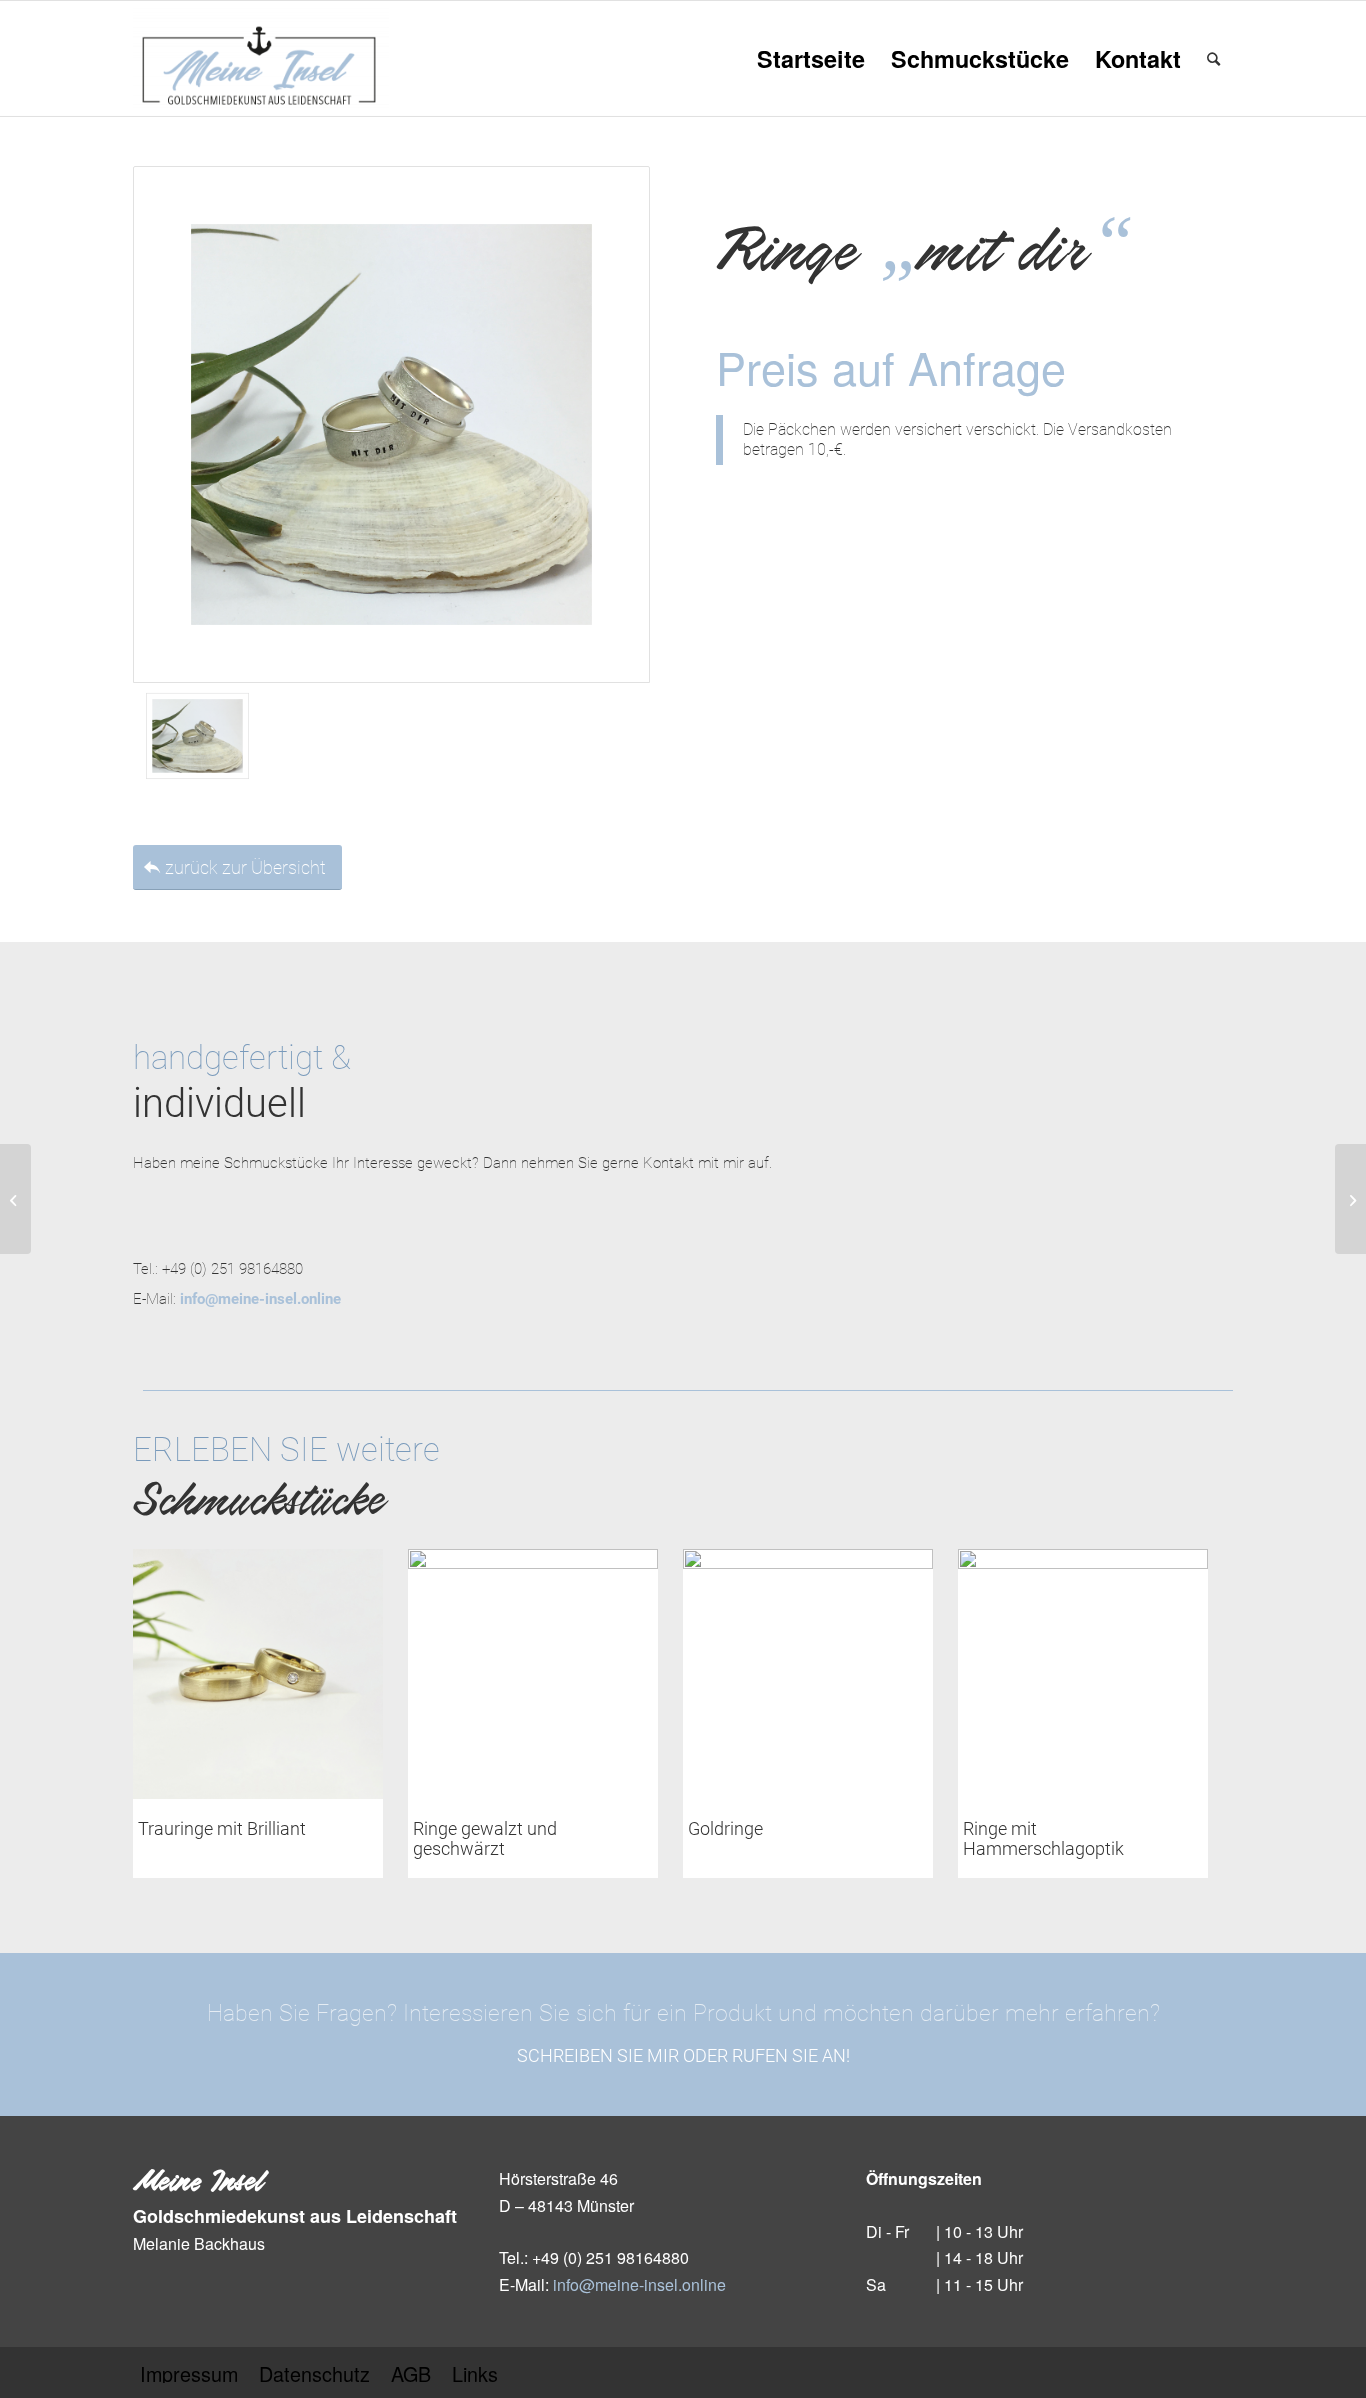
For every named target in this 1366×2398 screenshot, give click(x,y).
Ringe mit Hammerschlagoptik (1043, 1838)
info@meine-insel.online (639, 2284)
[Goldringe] (808, 1674)
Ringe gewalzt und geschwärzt (485, 1838)
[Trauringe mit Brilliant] (258, 1674)
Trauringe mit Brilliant (222, 1828)
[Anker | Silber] (1350, 1199)
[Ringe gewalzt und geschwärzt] (533, 1674)
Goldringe (725, 1828)
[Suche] (1213, 58)
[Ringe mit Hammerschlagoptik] (1083, 1674)
